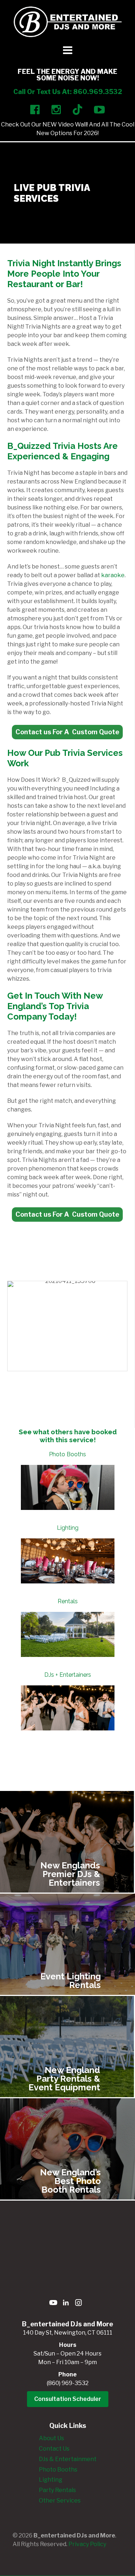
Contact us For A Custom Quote (67, 732)
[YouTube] (53, 2304)
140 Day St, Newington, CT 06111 (68, 2333)
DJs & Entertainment (68, 2459)
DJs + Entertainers (68, 1675)
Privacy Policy (87, 2544)
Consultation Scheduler (68, 2399)
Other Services (60, 2501)
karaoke (113, 575)
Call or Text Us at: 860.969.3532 (68, 92)
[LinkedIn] (66, 2304)
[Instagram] (78, 2304)
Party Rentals (57, 2490)
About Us (51, 2438)
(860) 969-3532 (68, 2383)
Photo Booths (67, 1454)
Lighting (68, 1528)
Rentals (68, 1601)
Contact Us (54, 2449)
